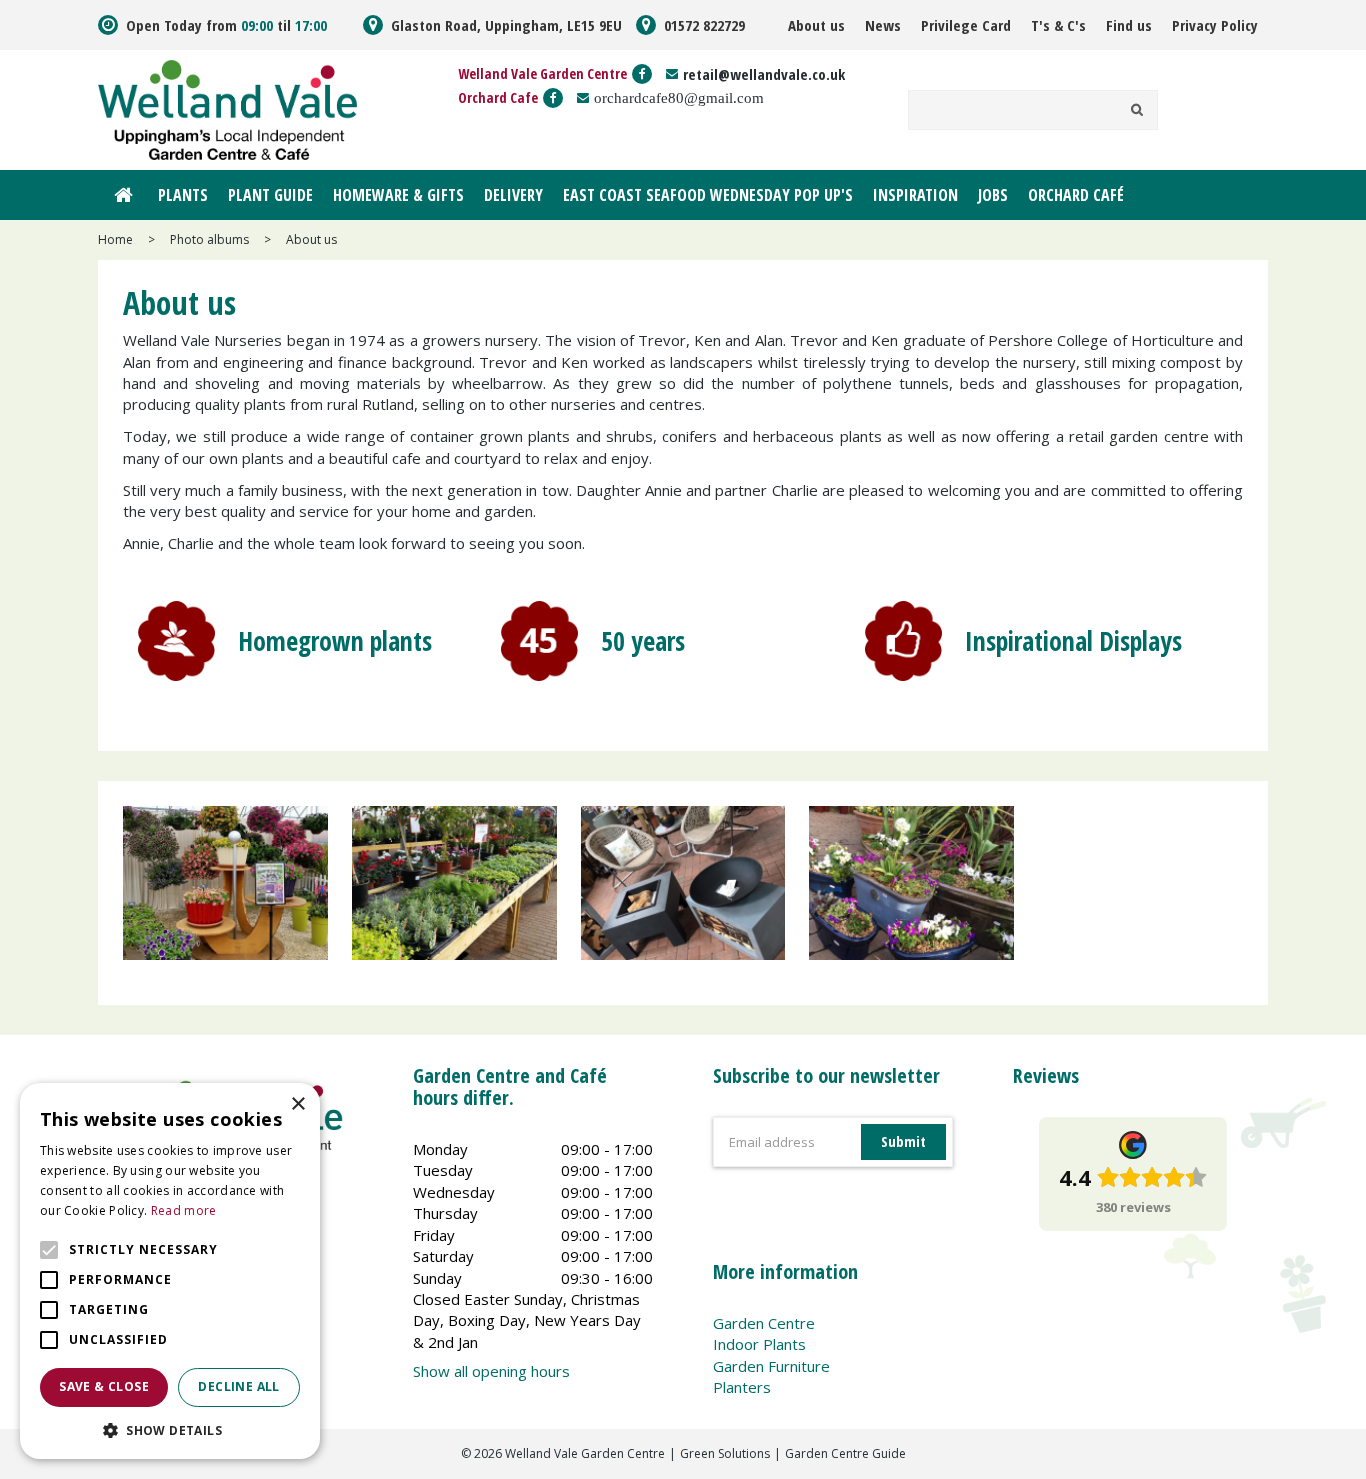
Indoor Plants (759, 1344)
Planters (742, 1387)
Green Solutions (725, 1453)
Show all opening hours (491, 1371)
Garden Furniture (771, 1366)
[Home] (123, 195)
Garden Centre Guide (845, 1453)
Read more (184, 1210)
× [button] (297, 1104)
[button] (170, 1429)
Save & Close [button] (104, 1386)
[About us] (225, 893)
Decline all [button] (238, 1386)
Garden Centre (764, 1323)
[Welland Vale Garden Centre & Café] (227, 108)
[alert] (170, 1271)
